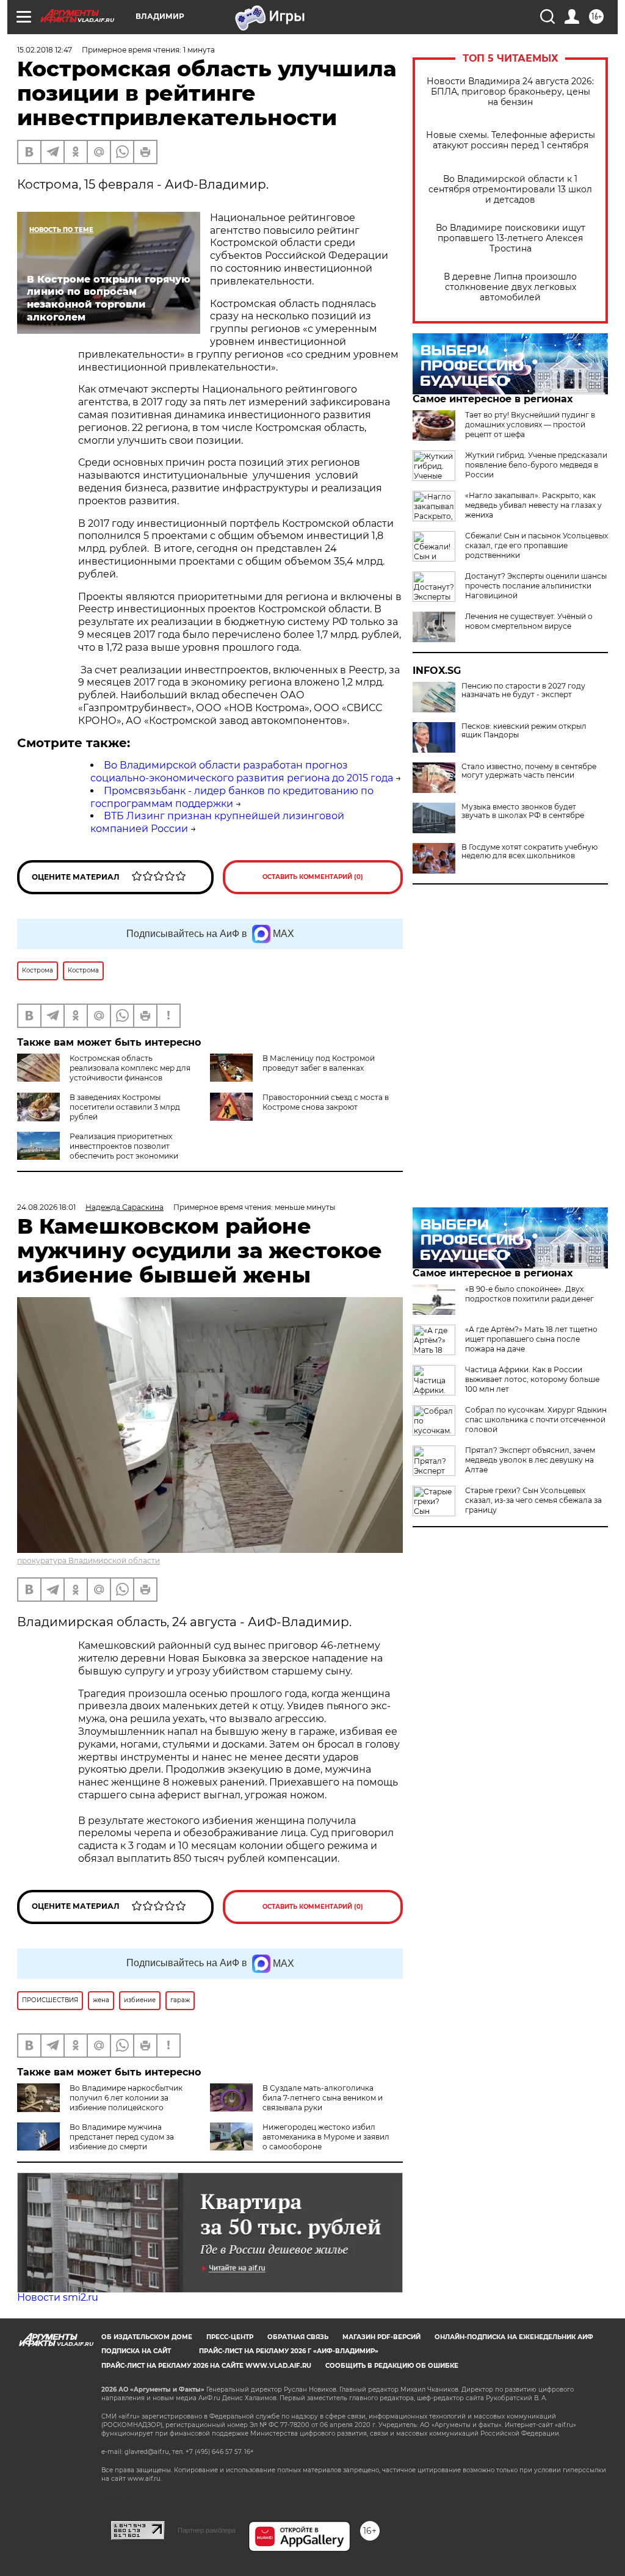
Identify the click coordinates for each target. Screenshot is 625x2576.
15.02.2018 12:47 (45, 50)
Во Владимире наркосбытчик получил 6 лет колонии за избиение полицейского (126, 2098)
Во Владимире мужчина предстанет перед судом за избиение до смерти (122, 2137)
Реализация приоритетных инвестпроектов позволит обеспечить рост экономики (124, 1146)
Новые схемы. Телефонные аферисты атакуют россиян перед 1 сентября (511, 140)
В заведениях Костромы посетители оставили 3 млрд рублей (125, 1107)
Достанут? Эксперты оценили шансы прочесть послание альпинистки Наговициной (536, 586)
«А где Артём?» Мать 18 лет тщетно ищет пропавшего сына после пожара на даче (531, 1339)
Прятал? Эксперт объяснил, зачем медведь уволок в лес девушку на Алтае (530, 1460)
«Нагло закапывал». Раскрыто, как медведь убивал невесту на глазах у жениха (533, 505)
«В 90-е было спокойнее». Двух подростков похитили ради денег (529, 1294)
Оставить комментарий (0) (313, 877)
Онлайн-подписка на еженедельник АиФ (514, 2337)
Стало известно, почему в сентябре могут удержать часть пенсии (529, 771)
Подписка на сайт (136, 2351)
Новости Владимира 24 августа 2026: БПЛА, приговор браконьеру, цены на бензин (510, 92)
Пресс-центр (230, 2337)
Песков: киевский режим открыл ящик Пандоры (524, 731)
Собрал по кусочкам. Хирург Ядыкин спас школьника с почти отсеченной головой (536, 1420)
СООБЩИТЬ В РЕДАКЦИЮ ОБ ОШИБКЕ (392, 2366)
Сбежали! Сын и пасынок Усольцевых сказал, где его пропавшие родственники (536, 545)
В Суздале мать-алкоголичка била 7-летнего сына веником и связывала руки (323, 2098)
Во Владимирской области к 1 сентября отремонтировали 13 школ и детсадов (510, 190)
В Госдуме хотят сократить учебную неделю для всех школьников (529, 852)
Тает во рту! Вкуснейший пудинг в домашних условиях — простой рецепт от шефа (530, 425)
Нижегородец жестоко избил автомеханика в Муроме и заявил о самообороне (326, 2137)
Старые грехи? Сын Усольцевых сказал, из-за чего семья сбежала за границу (533, 1500)
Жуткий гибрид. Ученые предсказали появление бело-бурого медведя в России (536, 465)
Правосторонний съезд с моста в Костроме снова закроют (326, 1102)
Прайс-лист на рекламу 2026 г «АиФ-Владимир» (289, 2351)
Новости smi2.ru (58, 2297)
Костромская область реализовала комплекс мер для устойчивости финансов (130, 1068)
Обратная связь (298, 2337)
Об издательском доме (147, 2337)
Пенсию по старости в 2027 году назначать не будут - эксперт (523, 690)
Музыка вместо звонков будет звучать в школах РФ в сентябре (523, 811)
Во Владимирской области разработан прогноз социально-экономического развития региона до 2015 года (242, 772)
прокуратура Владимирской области (89, 1561)
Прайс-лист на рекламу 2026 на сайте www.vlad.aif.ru (206, 2366)
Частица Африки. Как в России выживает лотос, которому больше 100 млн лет (532, 1379)
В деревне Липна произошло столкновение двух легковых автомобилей (510, 287)
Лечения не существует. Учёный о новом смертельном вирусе (529, 621)
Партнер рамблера (207, 2530)
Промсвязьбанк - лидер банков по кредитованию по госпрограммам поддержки (232, 797)
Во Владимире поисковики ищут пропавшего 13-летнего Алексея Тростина (511, 238)
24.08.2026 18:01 (46, 1207)
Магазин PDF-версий (381, 2337)
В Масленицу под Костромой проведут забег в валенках (319, 1063)
